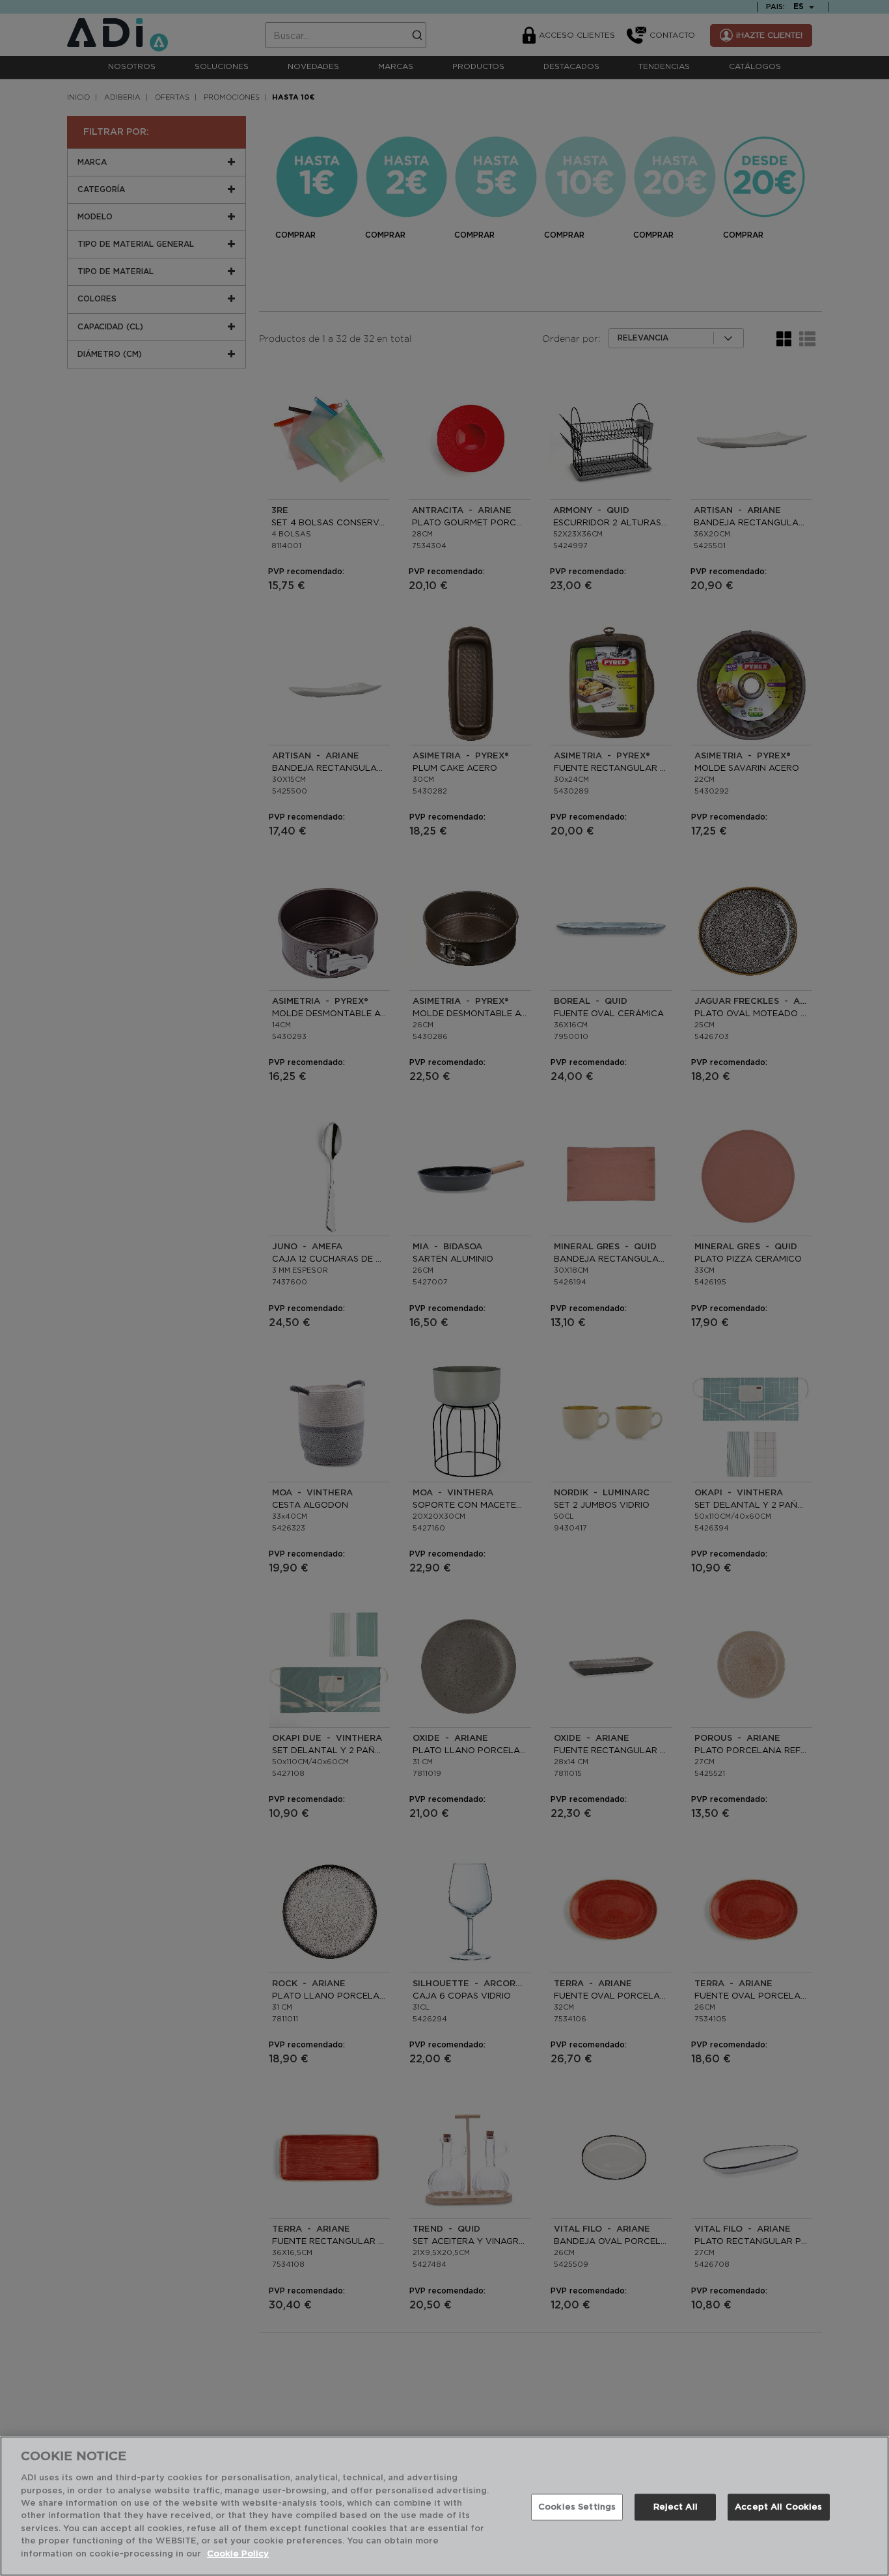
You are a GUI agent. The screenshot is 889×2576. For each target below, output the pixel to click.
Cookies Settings (577, 2507)
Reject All (676, 2507)
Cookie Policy (238, 2554)
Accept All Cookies (778, 2507)
